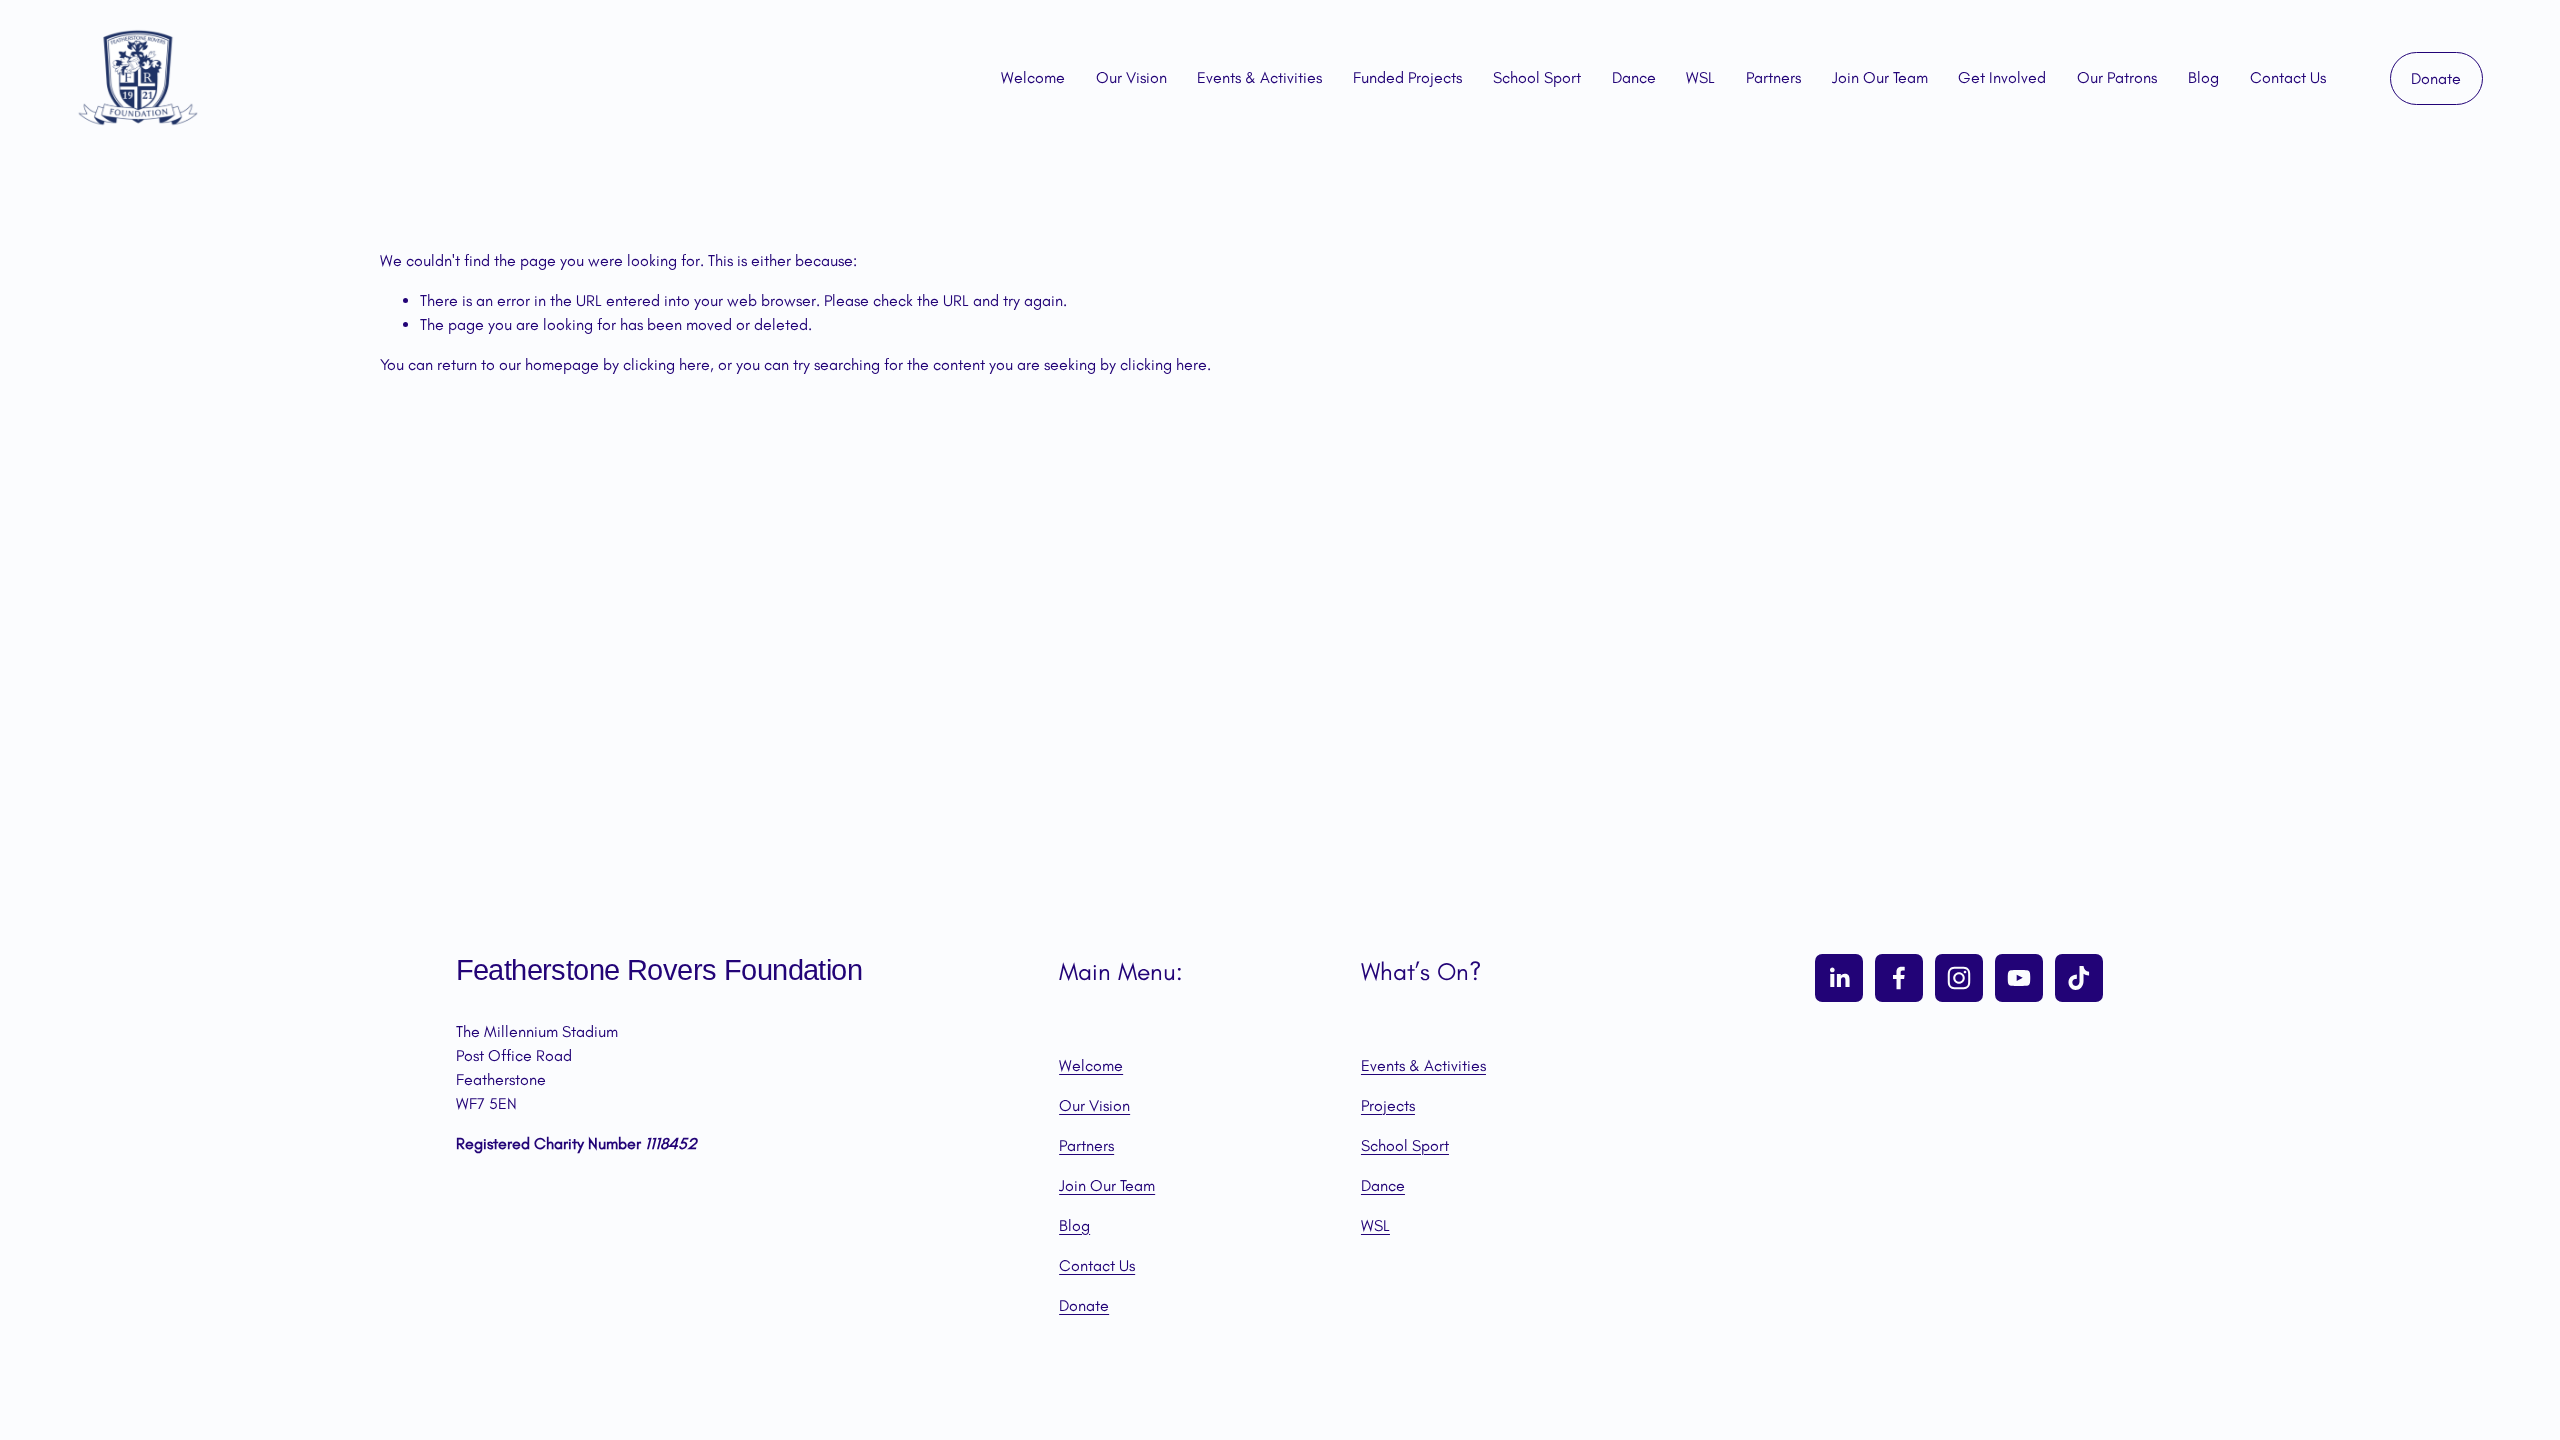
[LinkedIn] (1839, 978)
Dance (1634, 77)
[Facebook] (1899, 978)
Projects (1388, 1105)
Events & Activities (1259, 77)
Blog (2203, 77)
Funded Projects (1407, 77)
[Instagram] (1959, 978)
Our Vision (1131, 77)
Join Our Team (1880, 77)
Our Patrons (2117, 77)
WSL (1700, 77)
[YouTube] (2019, 978)
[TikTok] (2079, 978)
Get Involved (2002, 77)
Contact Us (2288, 77)
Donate (2436, 78)
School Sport (1537, 77)
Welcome (1033, 77)
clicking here (666, 364)
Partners (1773, 77)
